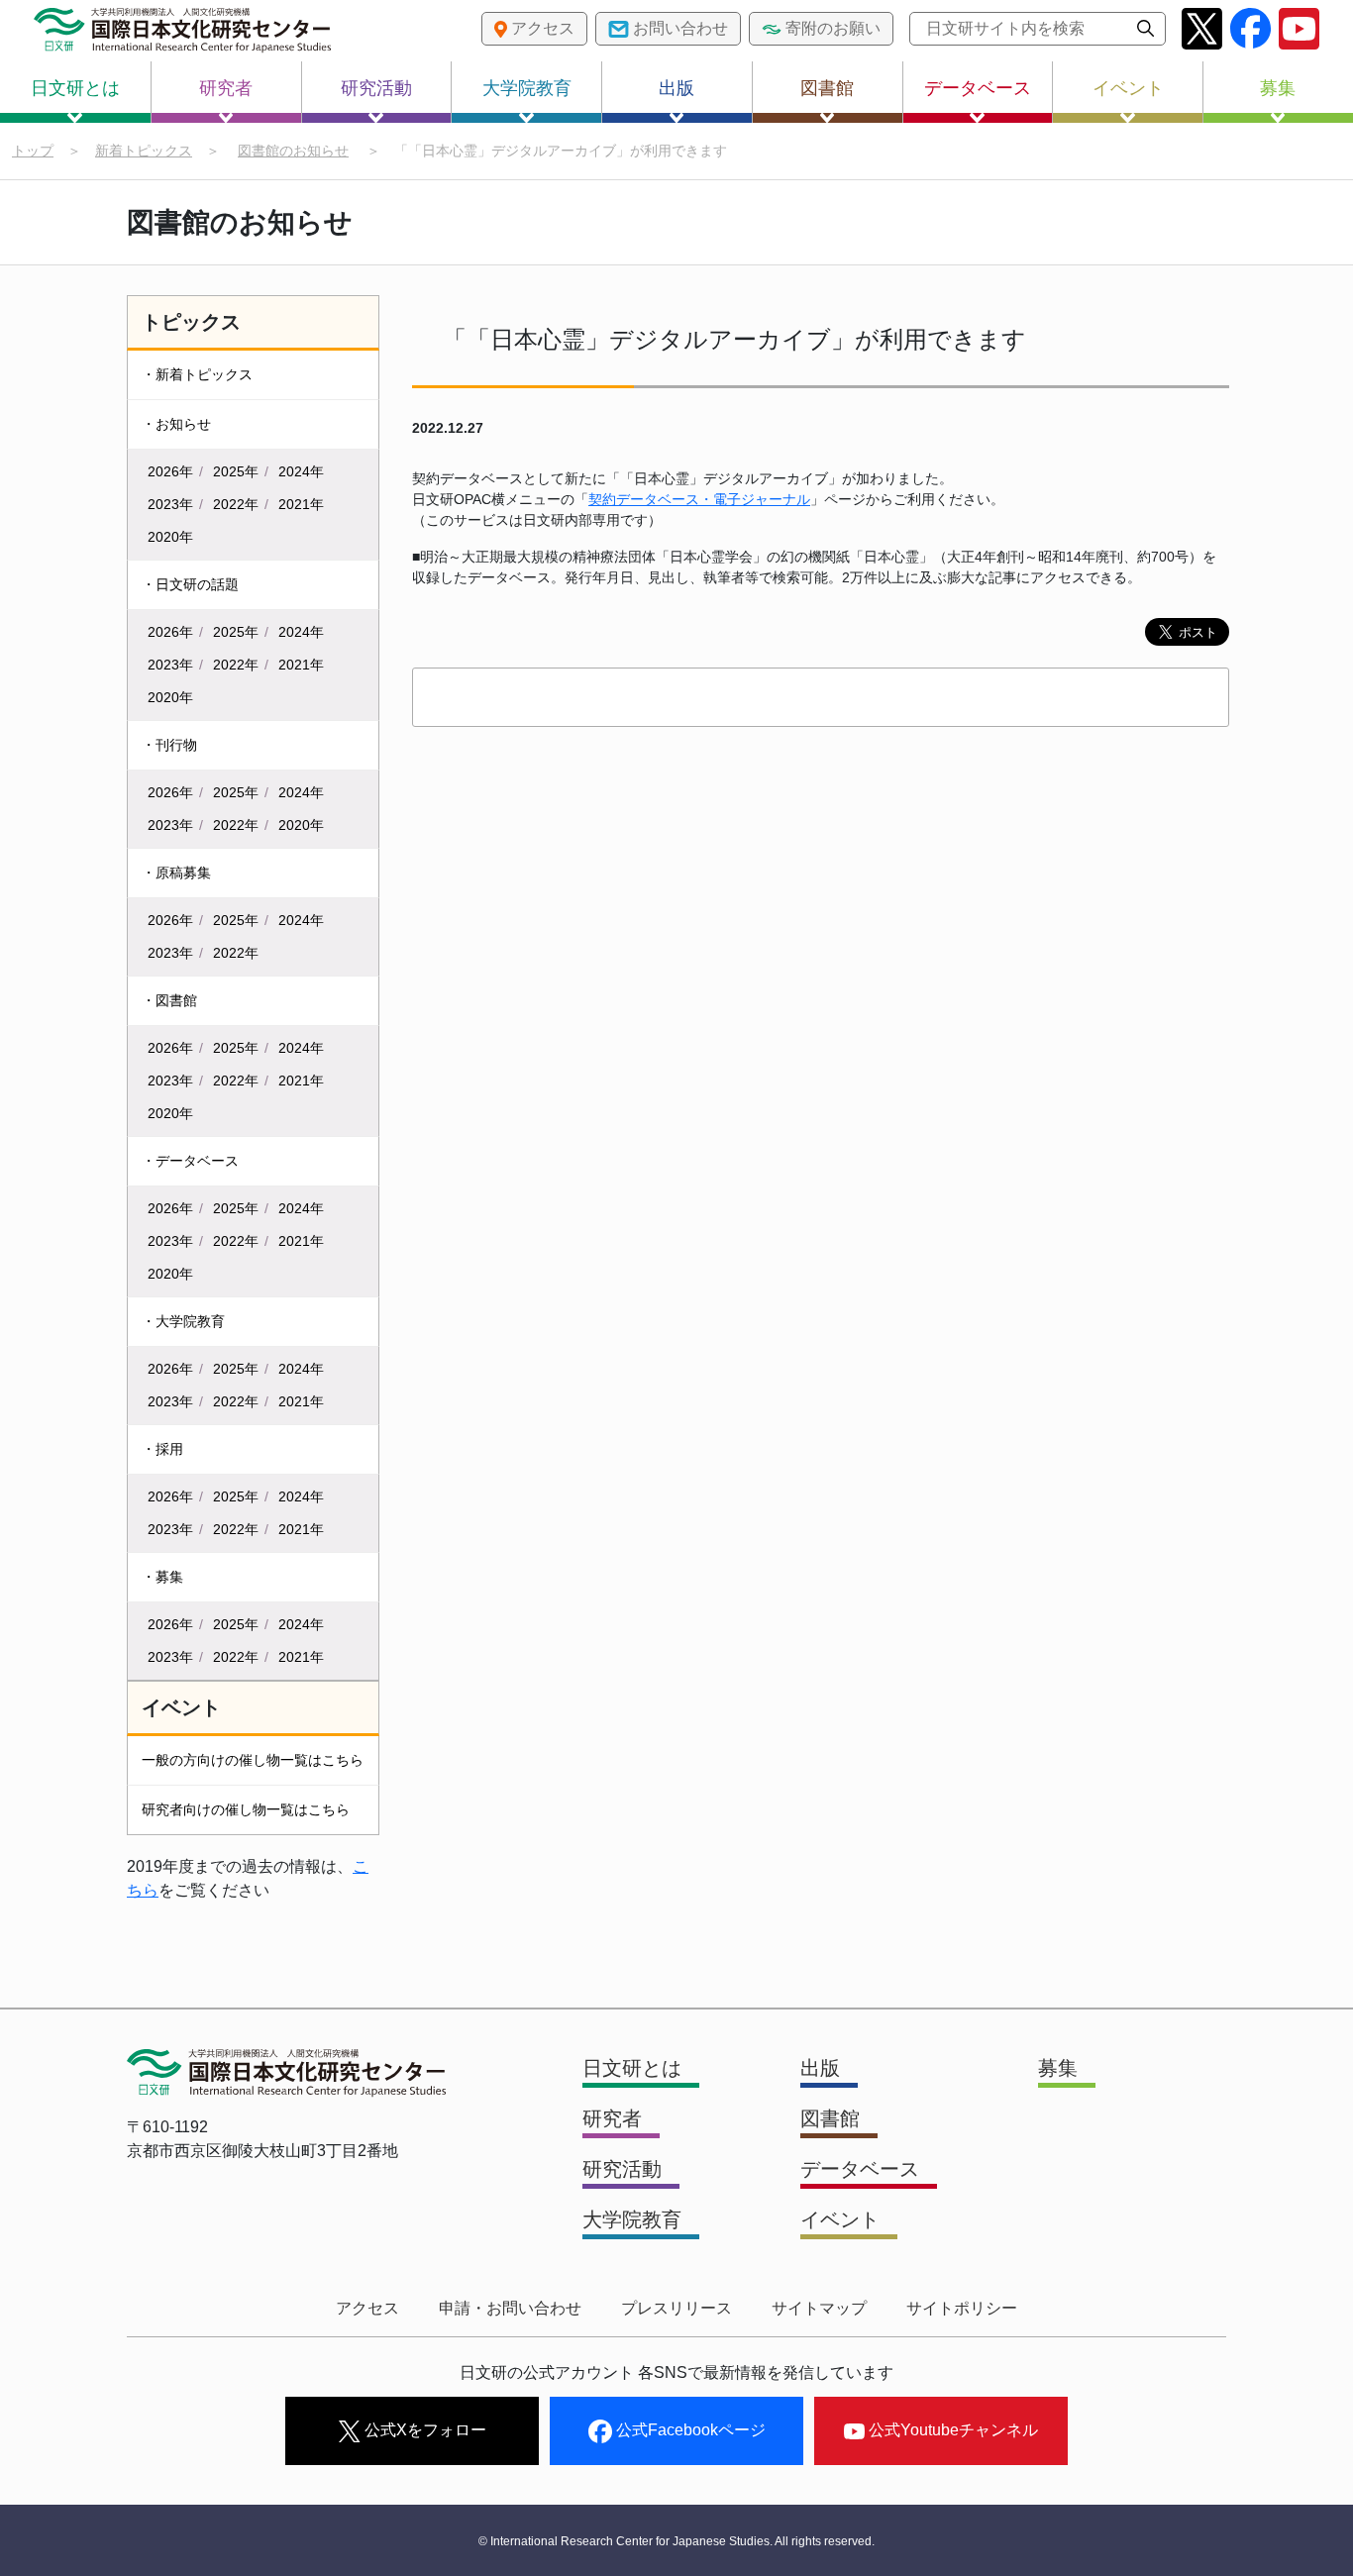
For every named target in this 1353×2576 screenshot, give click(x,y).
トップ (33, 151)
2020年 (170, 537)
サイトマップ (819, 2308)
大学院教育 (527, 88)
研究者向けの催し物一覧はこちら (246, 1809)
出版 (676, 88)
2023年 (170, 504)
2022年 (236, 504)
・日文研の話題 (190, 584)
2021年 (301, 504)
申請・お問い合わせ (510, 2308)
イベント (1128, 88)
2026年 (170, 471)
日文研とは (75, 88)
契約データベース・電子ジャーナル (699, 499)
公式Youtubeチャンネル (951, 2430)
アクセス (367, 2308)
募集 (1278, 88)
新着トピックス (144, 151)
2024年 (301, 471)
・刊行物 (169, 745)
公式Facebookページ (689, 2430)
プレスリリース (676, 2308)
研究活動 (376, 88)
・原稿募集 (176, 873)
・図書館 (169, 1000)
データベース (978, 88)
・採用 (162, 1449)
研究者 (226, 88)
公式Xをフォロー (423, 2430)
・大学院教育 (183, 1321)
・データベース (190, 1161)
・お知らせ (176, 424)
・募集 (162, 1577)
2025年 (236, 471)
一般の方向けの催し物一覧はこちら (253, 1760)
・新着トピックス (197, 374)
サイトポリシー (962, 2308)
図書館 (827, 88)
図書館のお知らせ (293, 151)
